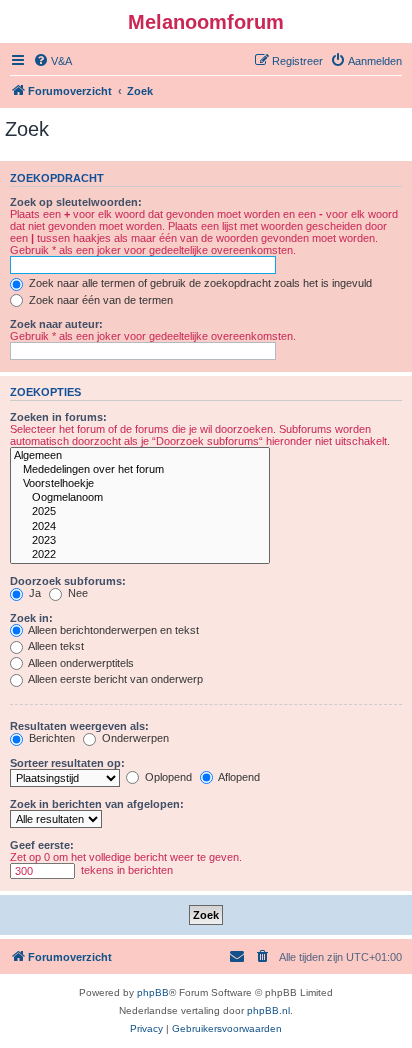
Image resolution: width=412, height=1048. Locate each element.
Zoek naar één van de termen (99, 300)
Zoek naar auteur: (56, 324)
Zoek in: (31, 618)
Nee (76, 593)
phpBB (153, 992)
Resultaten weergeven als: (79, 726)
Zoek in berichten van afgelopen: (97, 804)
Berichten (50, 738)
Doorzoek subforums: (68, 581)
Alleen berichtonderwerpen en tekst (112, 630)
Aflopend (238, 777)
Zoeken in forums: (58, 417)
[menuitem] (52, 61)
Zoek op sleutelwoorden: (76, 202)
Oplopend (167, 777)
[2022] (140, 555)
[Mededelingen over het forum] (140, 470)
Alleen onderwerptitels (80, 663)
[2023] (140, 541)
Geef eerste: (42, 845)
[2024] (140, 527)
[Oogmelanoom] (140, 498)
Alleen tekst (55, 646)
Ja (33, 593)
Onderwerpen (134, 738)
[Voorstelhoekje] (140, 484)
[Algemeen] (140, 456)
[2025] (140, 512)
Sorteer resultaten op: (67, 763)
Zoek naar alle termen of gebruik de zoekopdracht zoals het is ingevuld (199, 283)
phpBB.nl (268, 1010)
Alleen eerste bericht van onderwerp (114, 679)
